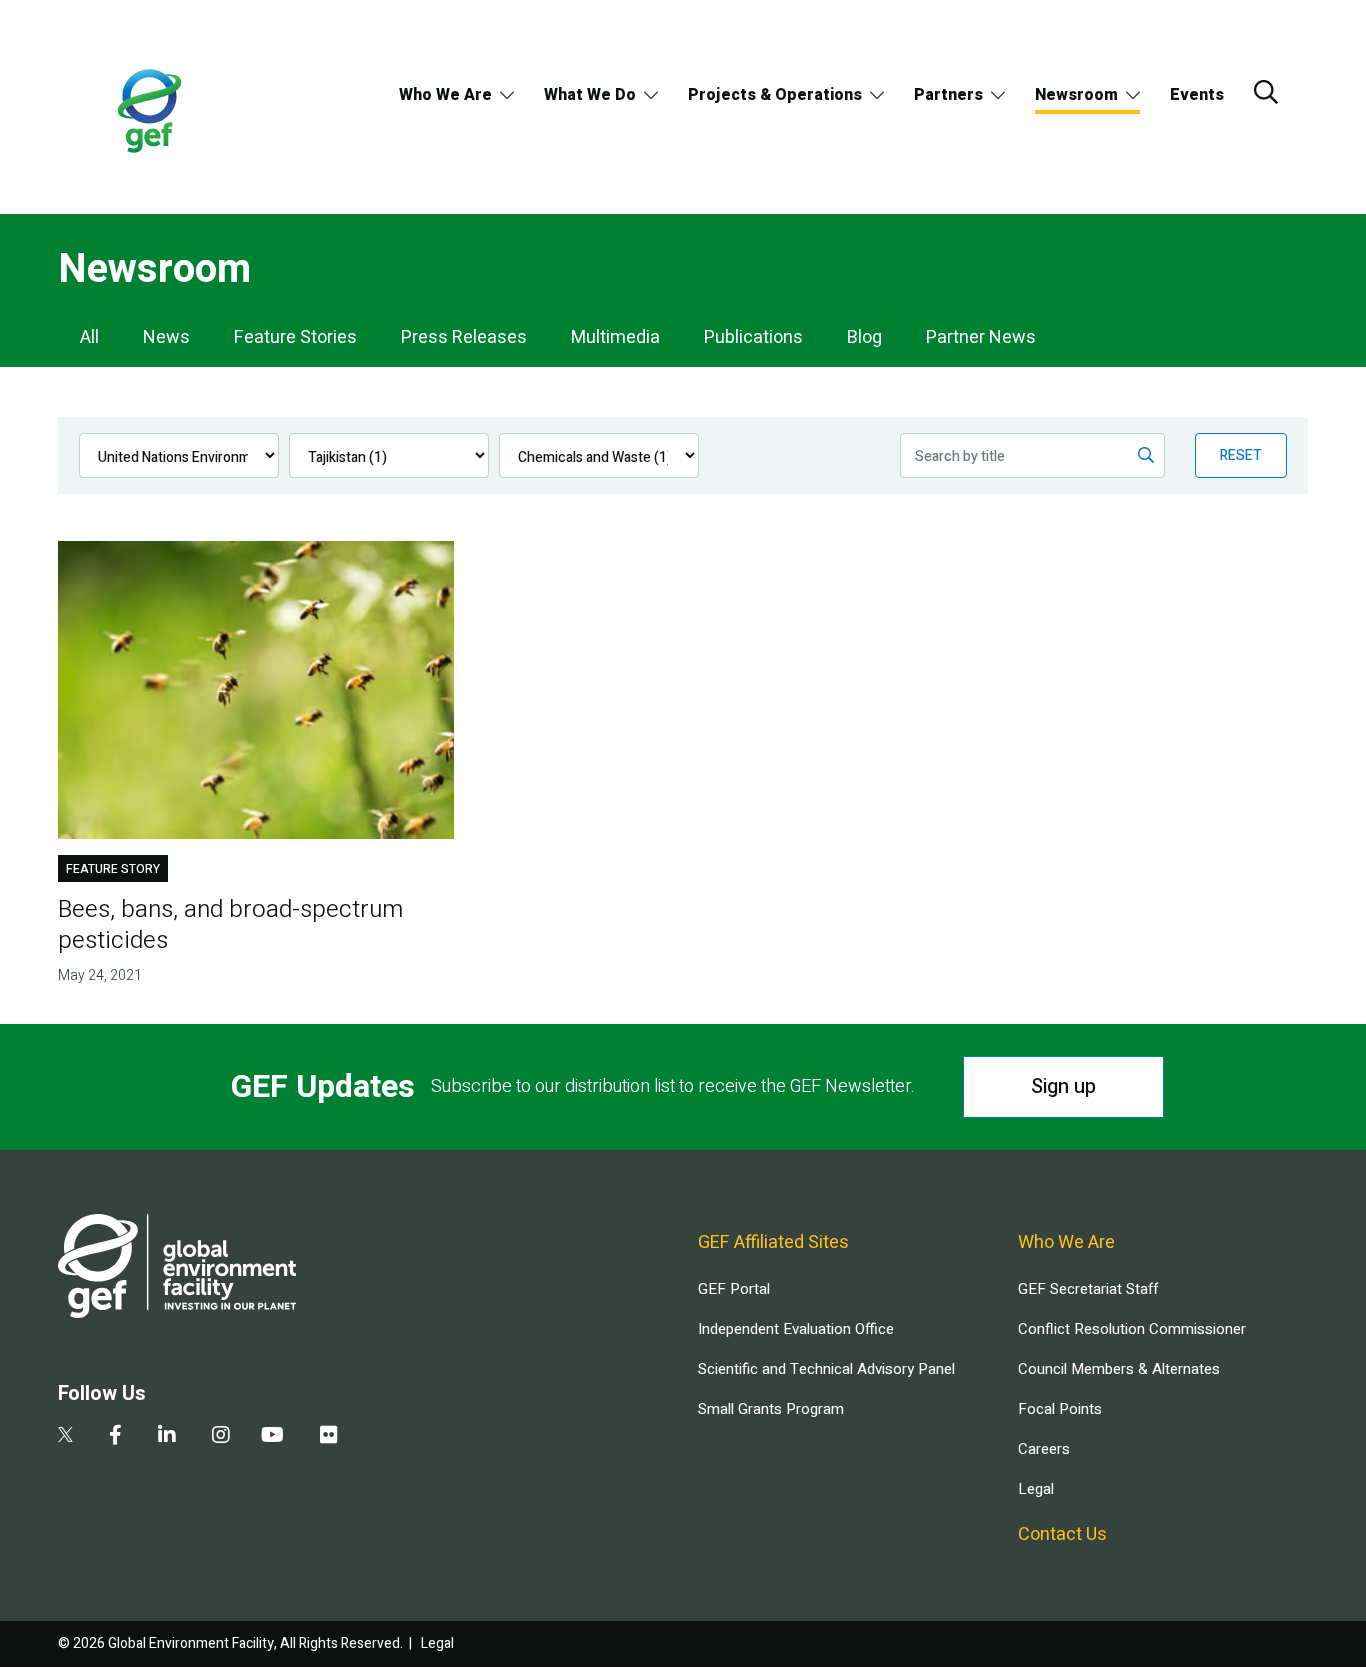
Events (1197, 95)
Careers (1044, 1449)
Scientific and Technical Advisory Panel (826, 1369)
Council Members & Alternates (1119, 1369)
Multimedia (615, 337)
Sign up (1063, 1086)
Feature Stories (295, 337)
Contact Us (1062, 1534)
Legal (1036, 1489)
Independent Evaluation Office (796, 1329)
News (166, 337)
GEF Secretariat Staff (1088, 1289)
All (89, 337)
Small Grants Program (771, 1409)
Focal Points (1060, 1409)
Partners (948, 95)
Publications (753, 337)
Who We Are (445, 95)
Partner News (981, 337)
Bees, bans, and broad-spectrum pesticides (230, 925)
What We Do (590, 95)
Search (1266, 92)
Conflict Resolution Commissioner (1132, 1329)
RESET (1241, 455)
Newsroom (1076, 95)
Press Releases (464, 337)
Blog (864, 337)
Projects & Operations (775, 95)
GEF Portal (734, 1289)
